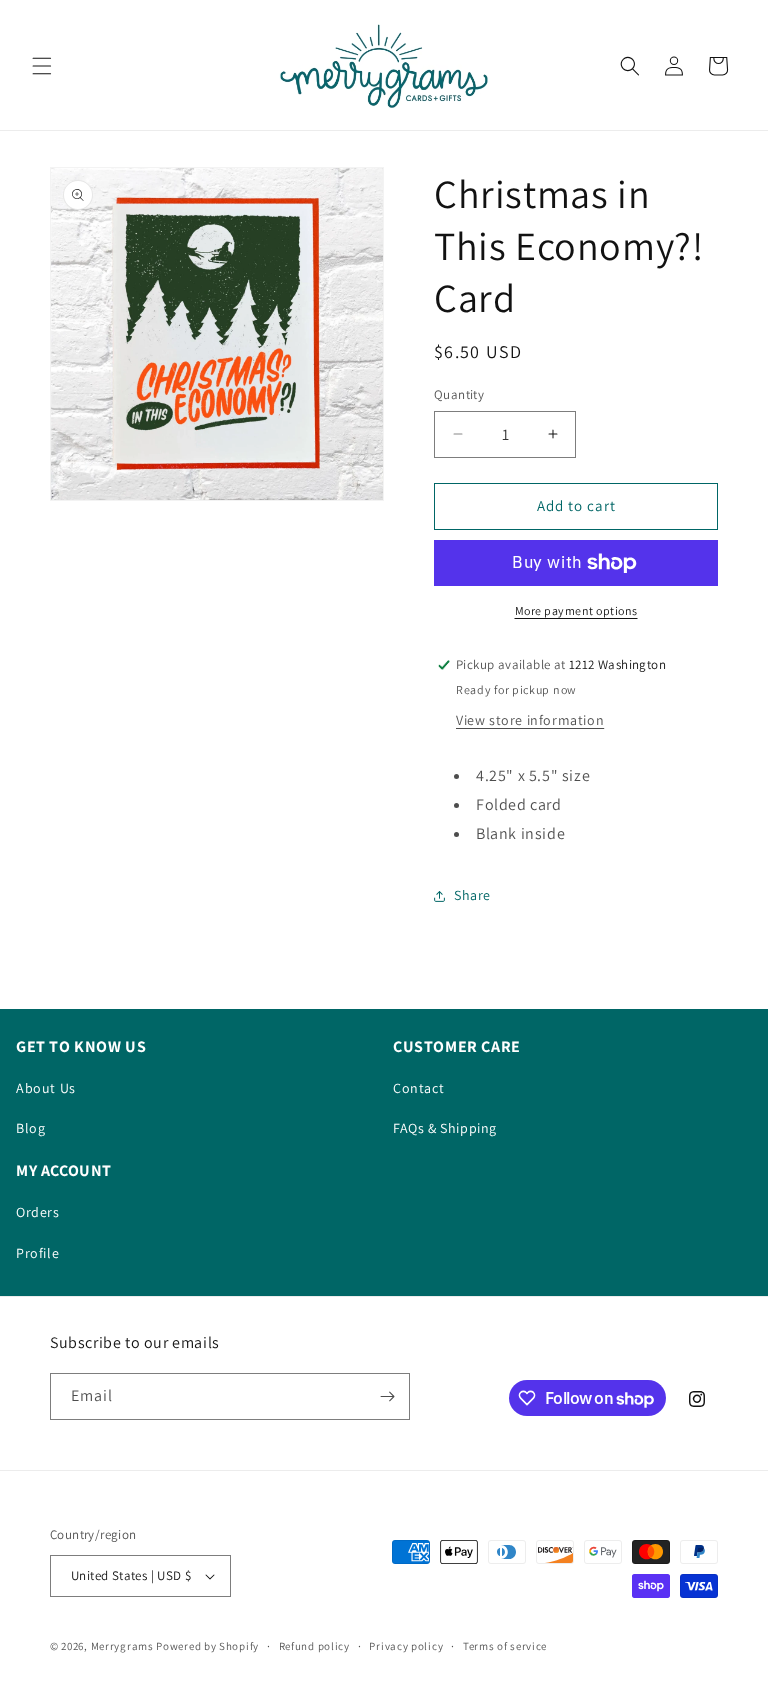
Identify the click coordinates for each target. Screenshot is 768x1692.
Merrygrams (122, 1646)
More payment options (576, 610)
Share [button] (472, 895)
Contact (418, 1088)
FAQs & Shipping (445, 1128)
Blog (30, 1128)
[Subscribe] (387, 1396)
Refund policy (314, 1646)
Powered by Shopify (207, 1646)
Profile (37, 1253)
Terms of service (505, 1646)
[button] (42, 66)
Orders (38, 1212)
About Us (46, 1088)
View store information (530, 720)
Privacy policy (406, 1646)
